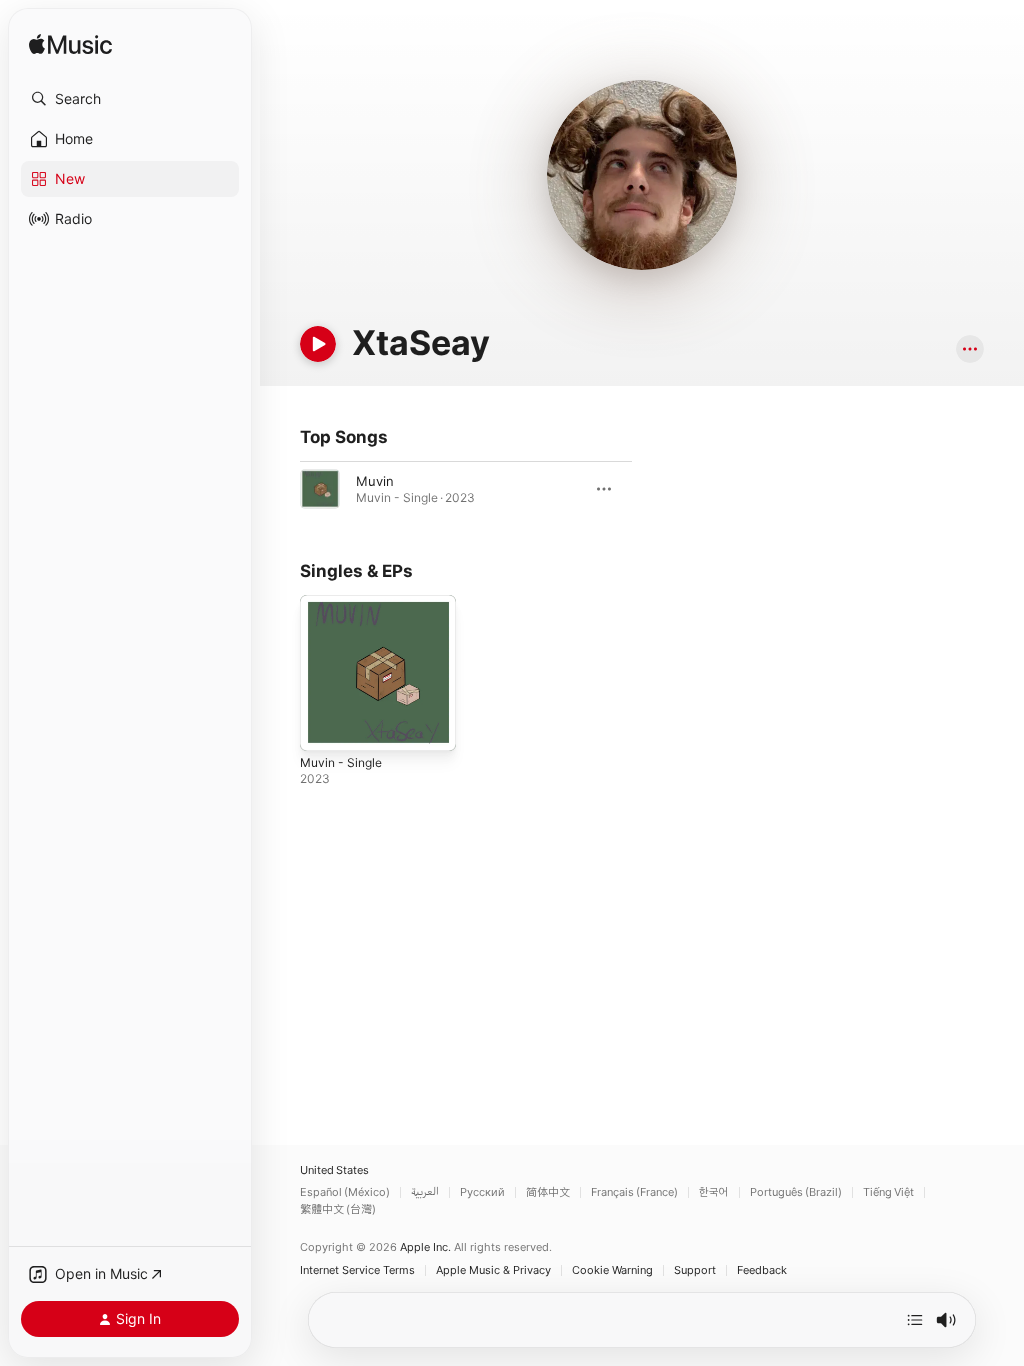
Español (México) (345, 1192)
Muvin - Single (341, 762)
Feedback (762, 1270)
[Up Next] (915, 1320)
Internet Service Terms (357, 1270)
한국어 (714, 1192)
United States (334, 1170)
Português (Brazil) (796, 1192)
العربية (425, 1192)
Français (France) (634, 1192)
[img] (70, 45)
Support (695, 1270)
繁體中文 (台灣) (338, 1209)
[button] (130, 99)
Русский (482, 1192)
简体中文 (548, 1192)
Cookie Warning (612, 1270)
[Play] (318, 344)
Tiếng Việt (888, 1192)
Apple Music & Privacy (493, 1270)
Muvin (375, 481)
